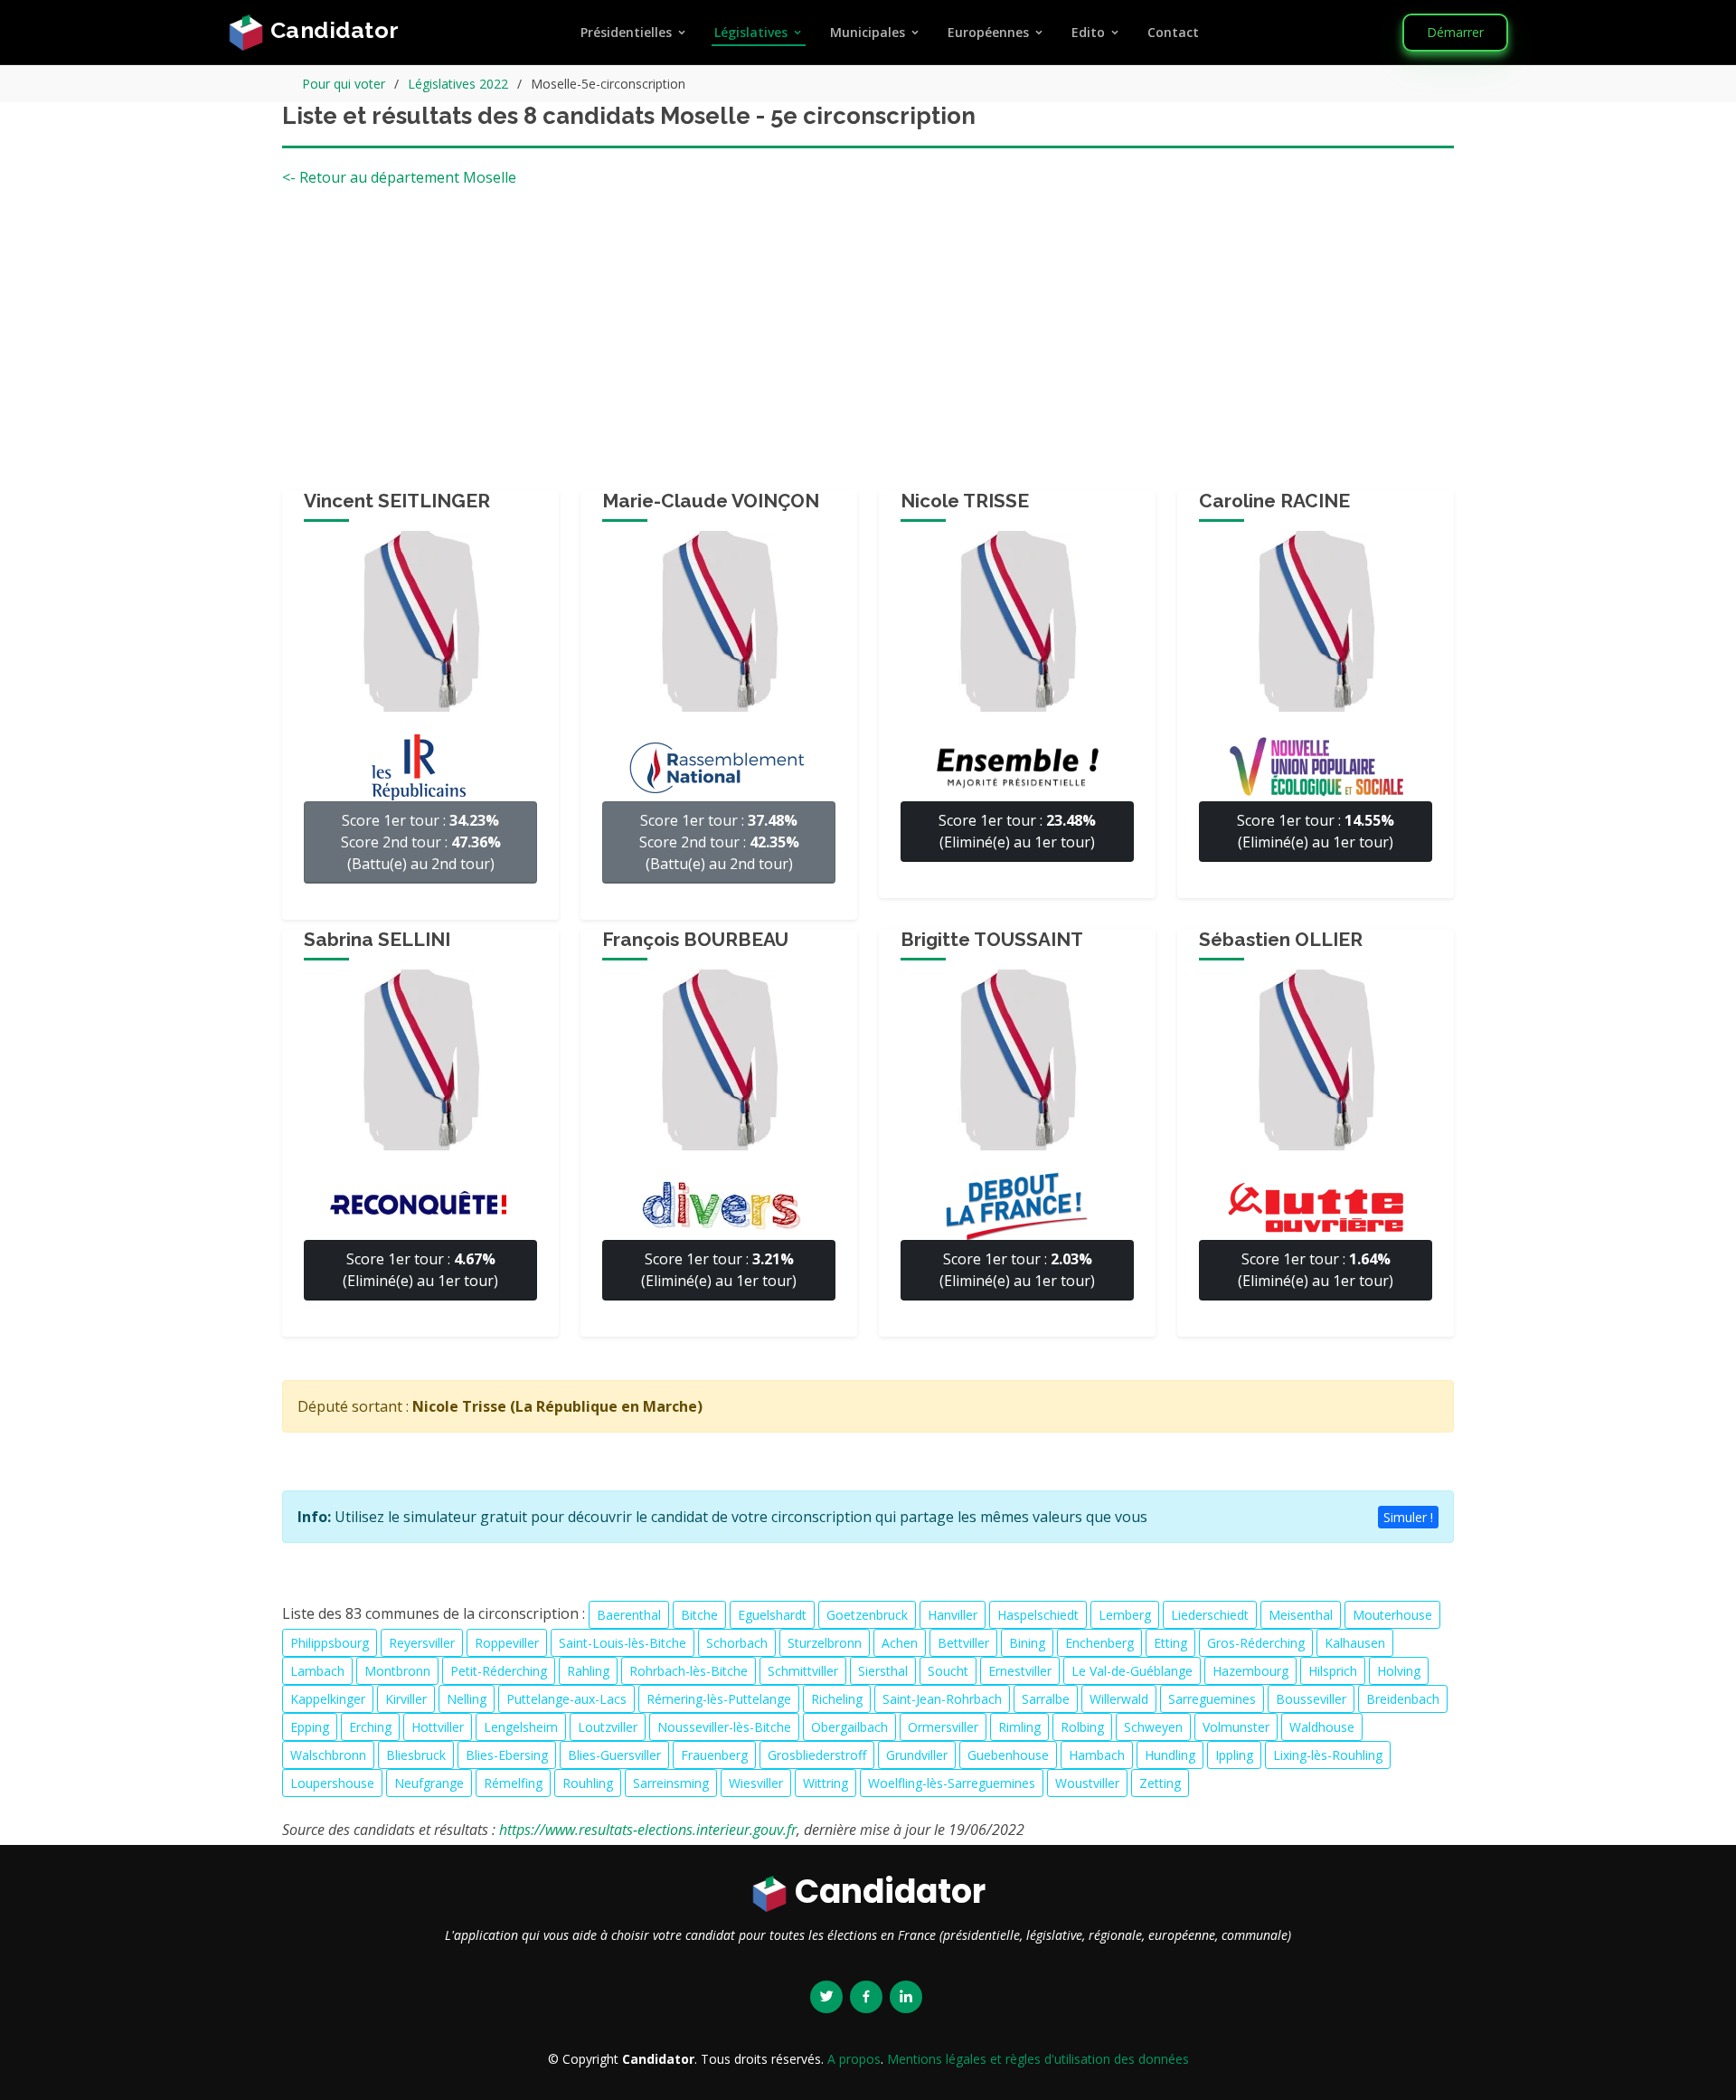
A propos (854, 2059)
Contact (1173, 32)
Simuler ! (1408, 1517)
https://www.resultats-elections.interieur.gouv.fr (648, 1830)
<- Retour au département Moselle (399, 177)
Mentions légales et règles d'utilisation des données (1038, 2059)
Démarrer (1455, 32)
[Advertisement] (868, 345)
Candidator (332, 30)
